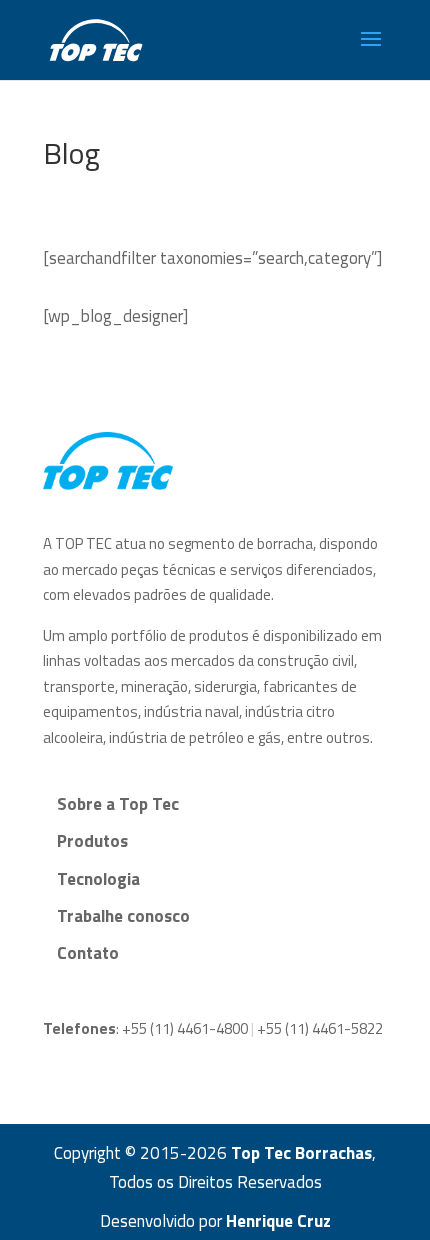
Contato (88, 953)
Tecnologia (98, 879)
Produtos (92, 841)
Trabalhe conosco (123, 916)
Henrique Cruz (278, 1221)
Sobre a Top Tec (118, 804)
